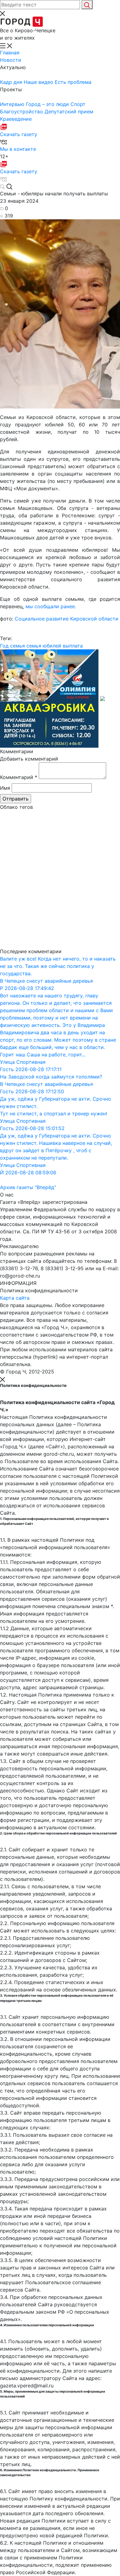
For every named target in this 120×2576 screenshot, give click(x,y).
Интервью (13, 104)
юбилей (52, 646)
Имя (5, 788)
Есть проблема (73, 82)
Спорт (78, 104)
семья (34, 646)
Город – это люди (48, 104)
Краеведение (16, 119)
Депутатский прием (69, 112)
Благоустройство (22, 112)
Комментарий (19, 777)
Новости (11, 60)
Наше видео (39, 82)
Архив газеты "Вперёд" (28, 1187)
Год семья (12, 646)
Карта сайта (15, 1298)
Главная (10, 53)
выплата (73, 646)
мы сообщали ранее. (51, 606)
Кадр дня (12, 82)
